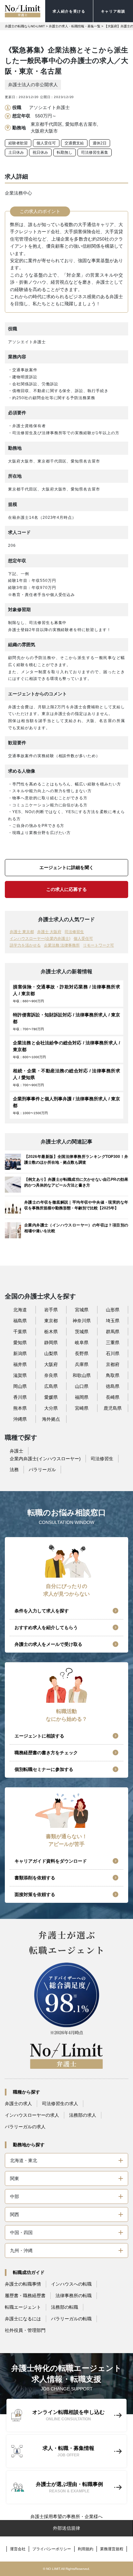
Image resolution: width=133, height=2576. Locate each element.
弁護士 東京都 (22, 932)
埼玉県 (113, 1321)
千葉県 (20, 1332)
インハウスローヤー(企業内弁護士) (40, 939)
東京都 (51, 1321)
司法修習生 (74, 932)
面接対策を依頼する (35, 1894)
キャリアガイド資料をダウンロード (51, 1861)
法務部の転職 (65, 2307)
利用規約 (86, 2549)
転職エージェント (23, 2307)
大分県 (51, 1408)
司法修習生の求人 (60, 2104)
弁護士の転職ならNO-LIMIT (25, 26)
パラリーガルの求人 (25, 2127)
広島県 (51, 1386)
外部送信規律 (66, 2528)
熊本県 (20, 1408)
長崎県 (113, 1397)
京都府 (113, 1364)
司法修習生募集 (95, 152)
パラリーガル (42, 1470)
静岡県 (51, 1343)
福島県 (20, 1321)
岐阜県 (82, 1343)
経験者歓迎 (18, 143)
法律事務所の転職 (74, 2296)
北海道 (20, 1310)
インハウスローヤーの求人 (32, 2115)
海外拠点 (51, 1419)
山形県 (113, 1310)
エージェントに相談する (39, 1736)
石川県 (113, 1353)
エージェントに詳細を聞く (66, 867)
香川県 (20, 1397)
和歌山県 (82, 1375)
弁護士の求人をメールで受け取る (48, 1644)
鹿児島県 (113, 1408)
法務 (14, 1470)
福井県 (20, 1364)
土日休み (16, 152)
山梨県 (51, 1353)
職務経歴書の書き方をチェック (46, 1753)
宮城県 (82, 1310)
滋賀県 (20, 1375)
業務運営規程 (112, 2549)
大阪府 (51, 1364)
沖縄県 (20, 1419)
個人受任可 (46, 143)
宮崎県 (82, 1408)
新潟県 (20, 1353)
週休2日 (100, 143)
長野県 (82, 1353)
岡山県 (20, 1386)
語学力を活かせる (25, 945)
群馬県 (113, 1332)
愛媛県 (51, 1397)
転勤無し (65, 152)
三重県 (113, 1343)
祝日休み (40, 152)
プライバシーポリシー (52, 2549)
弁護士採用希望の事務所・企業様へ (66, 2516)
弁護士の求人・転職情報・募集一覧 (75, 26)
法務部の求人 (83, 2115)
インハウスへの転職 (71, 2284)
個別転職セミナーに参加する (44, 1769)
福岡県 (82, 1397)
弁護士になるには (23, 2319)
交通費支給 (74, 143)
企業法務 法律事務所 (62, 945)
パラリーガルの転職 (71, 2319)
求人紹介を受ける (69, 11)
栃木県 (51, 1332)
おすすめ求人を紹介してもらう (46, 1627)
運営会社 (18, 2549)
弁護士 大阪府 (49, 932)
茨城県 (82, 1332)
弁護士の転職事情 (23, 2284)
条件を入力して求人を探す (42, 1611)
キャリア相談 (113, 11)
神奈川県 (82, 1321)
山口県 (82, 1386)
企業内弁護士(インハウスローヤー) (45, 1459)
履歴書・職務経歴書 (25, 2296)
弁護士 (16, 1451)
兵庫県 (82, 1364)
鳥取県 (113, 1375)
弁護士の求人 (18, 2104)
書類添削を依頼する (35, 1878)
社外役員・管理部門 (25, 2330)
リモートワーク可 (98, 945)
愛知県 (20, 1343)
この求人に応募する (66, 889)
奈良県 (51, 1375)
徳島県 (113, 1386)
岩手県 (51, 1310)
